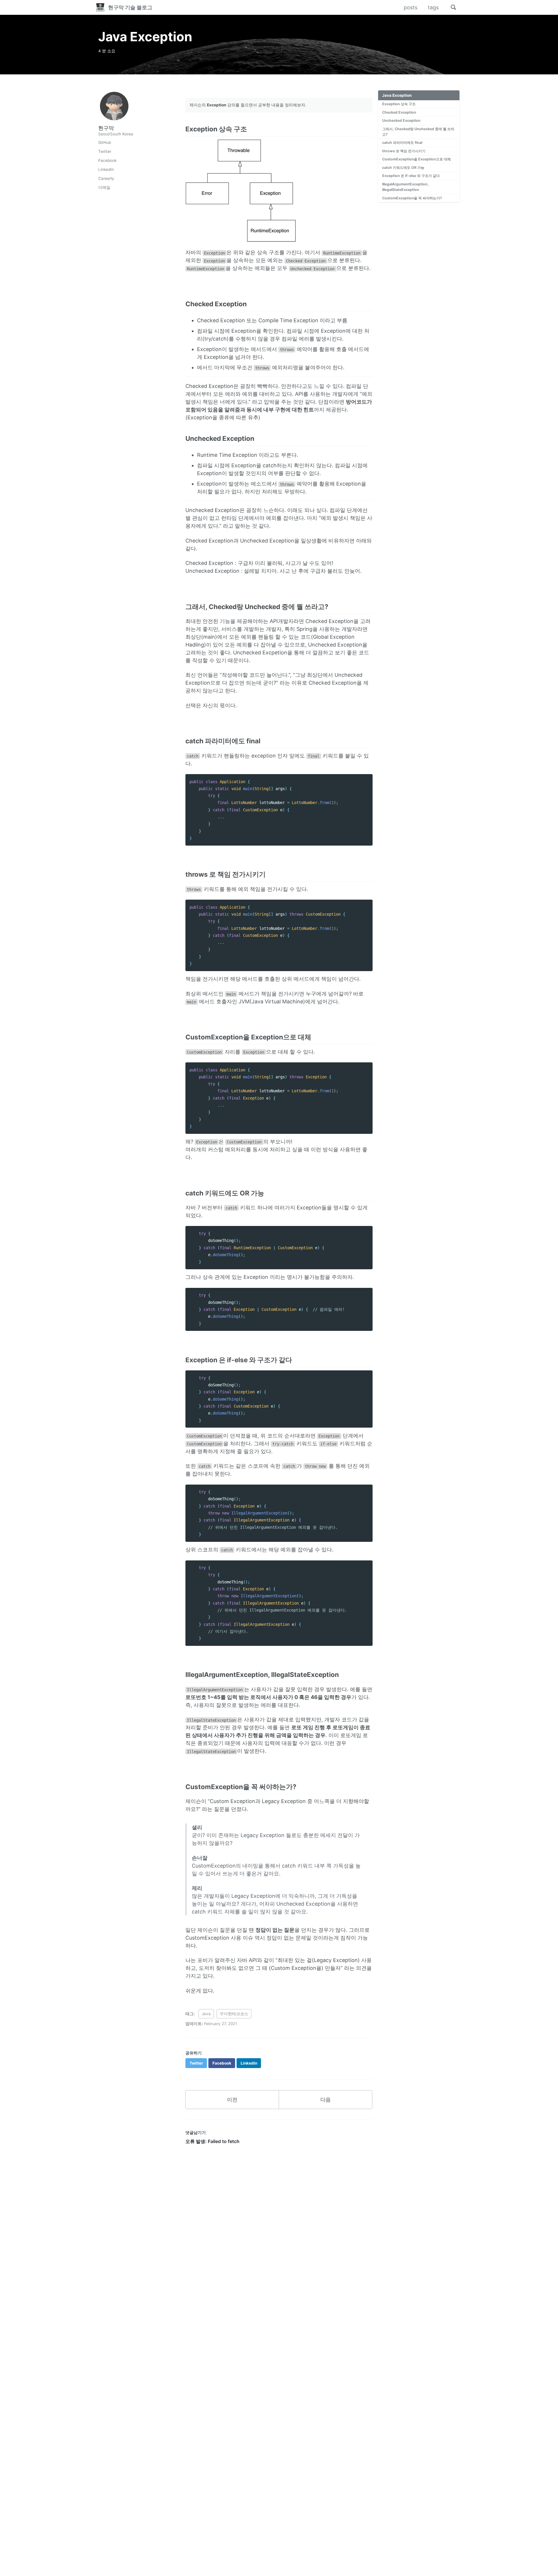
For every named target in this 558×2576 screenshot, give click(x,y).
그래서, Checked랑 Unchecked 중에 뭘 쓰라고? (418, 132)
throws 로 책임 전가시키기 (404, 151)
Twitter (105, 152)
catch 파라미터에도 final (402, 143)
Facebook (107, 161)
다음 (325, 2100)
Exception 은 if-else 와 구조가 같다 (411, 176)
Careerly (106, 179)
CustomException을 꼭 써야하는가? (412, 198)
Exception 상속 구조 (399, 104)
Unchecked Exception (401, 121)
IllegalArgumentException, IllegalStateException (405, 187)
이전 (232, 2100)
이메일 (104, 188)
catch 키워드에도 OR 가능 (403, 168)
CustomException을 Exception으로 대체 (416, 159)
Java (206, 2014)
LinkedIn (106, 170)
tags (433, 7)
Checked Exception (399, 113)
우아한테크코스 (234, 2014)
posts (411, 7)
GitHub (105, 143)
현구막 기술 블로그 (130, 7)
